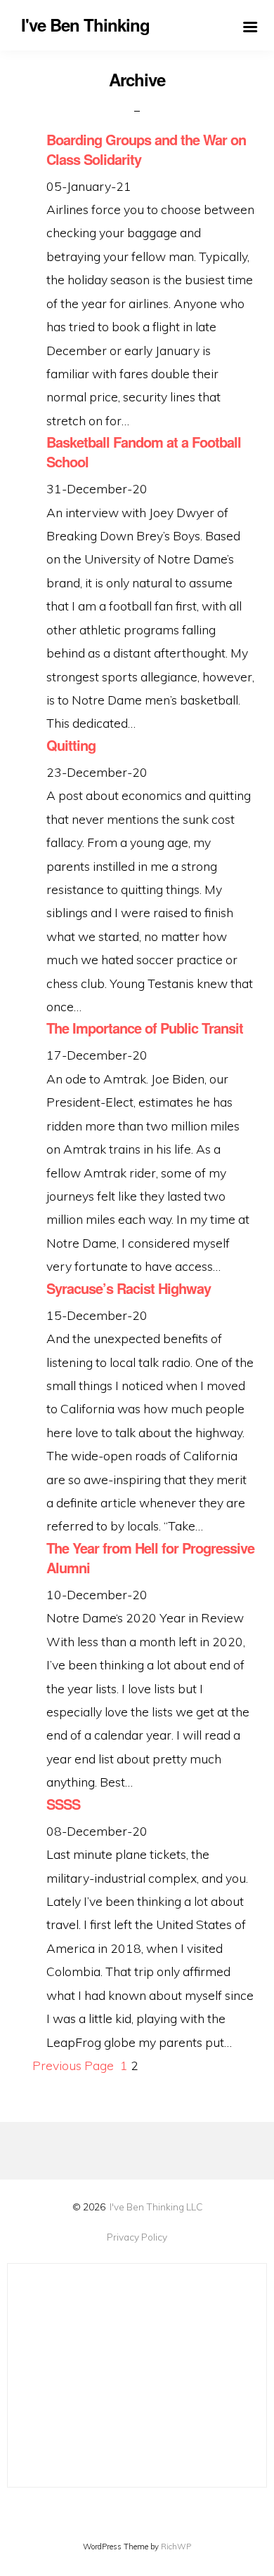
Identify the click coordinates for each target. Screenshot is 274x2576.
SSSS (63, 1804)
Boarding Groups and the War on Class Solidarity (146, 149)
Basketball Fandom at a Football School (144, 452)
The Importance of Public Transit (145, 1028)
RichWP (176, 2547)
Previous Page (73, 2065)
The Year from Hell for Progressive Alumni (150, 1558)
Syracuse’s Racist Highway (129, 1288)
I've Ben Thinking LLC (156, 2207)
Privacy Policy (137, 2237)
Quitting (71, 745)
